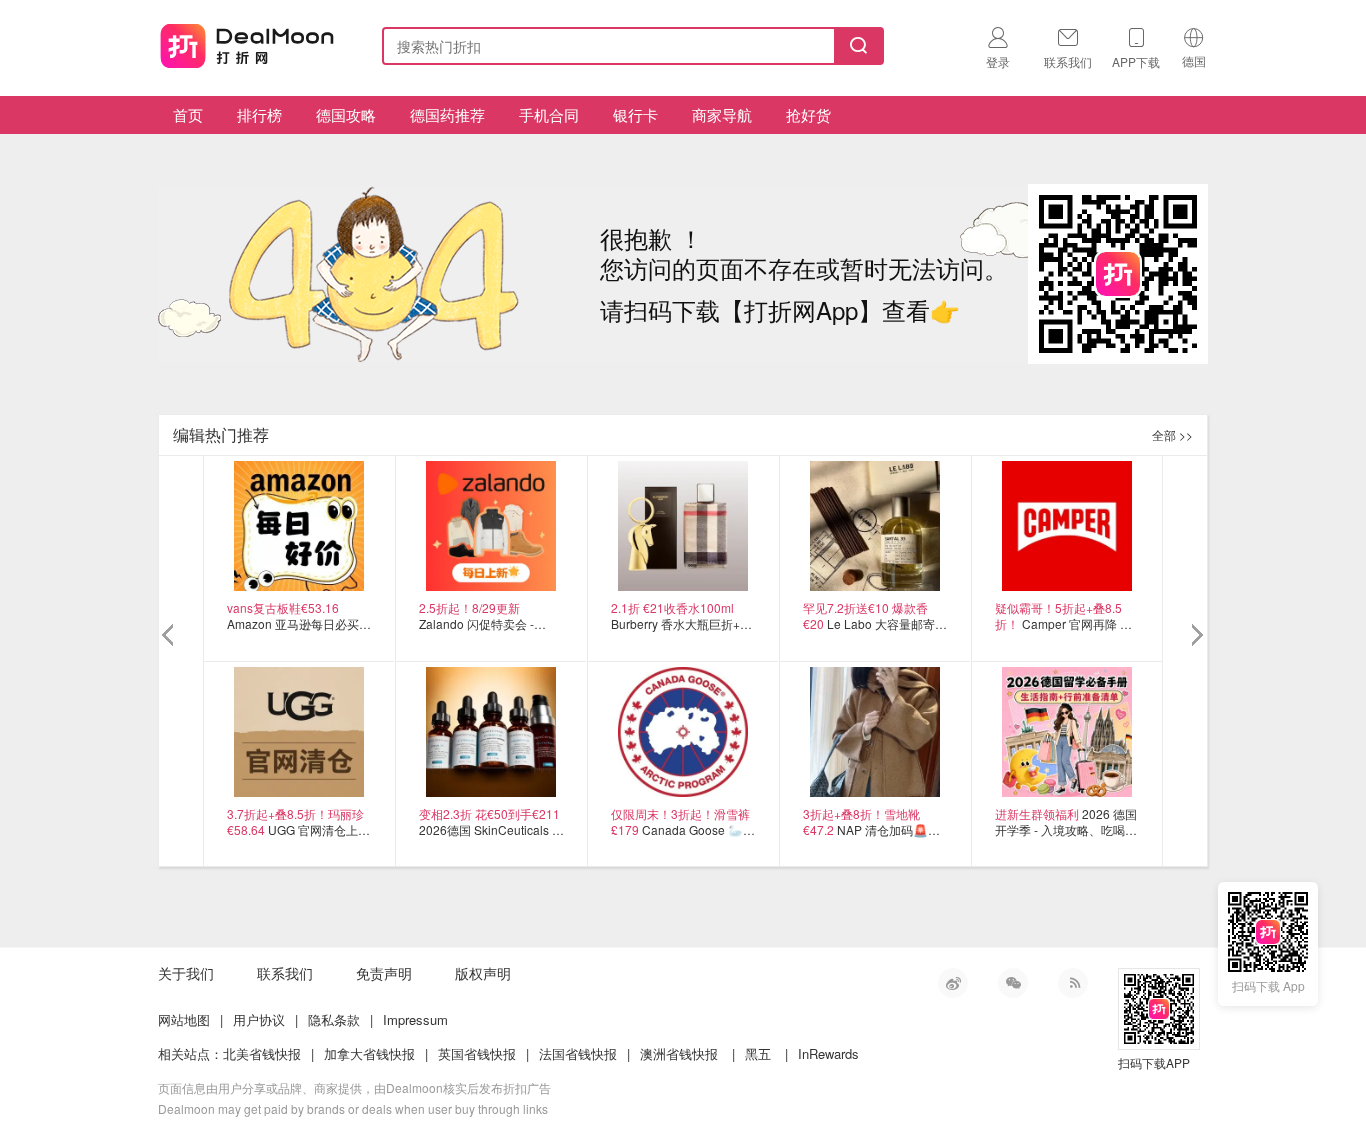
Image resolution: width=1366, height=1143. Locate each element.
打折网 (247, 42)
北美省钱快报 (262, 1053)
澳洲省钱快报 (679, 1053)
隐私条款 (334, 1019)
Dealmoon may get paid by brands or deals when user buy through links (353, 1108)
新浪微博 (953, 983)
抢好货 (808, 114)
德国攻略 (346, 114)
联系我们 (285, 973)
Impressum (415, 1019)
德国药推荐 (447, 114)
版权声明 (483, 973)
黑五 (758, 1053)
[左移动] (170, 636)
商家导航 (722, 114)
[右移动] (1195, 636)
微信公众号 (1013, 983)
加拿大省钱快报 (369, 1053)
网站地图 (184, 1019)
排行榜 (259, 114)
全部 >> (1172, 434)
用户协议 (259, 1019)
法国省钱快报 (578, 1053)
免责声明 (384, 973)
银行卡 (635, 114)
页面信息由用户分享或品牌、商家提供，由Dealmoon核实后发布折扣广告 (354, 1087)
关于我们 (186, 973)
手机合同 (549, 114)
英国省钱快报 (477, 1053)
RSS (1073, 983)
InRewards (828, 1053)
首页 (188, 114)
